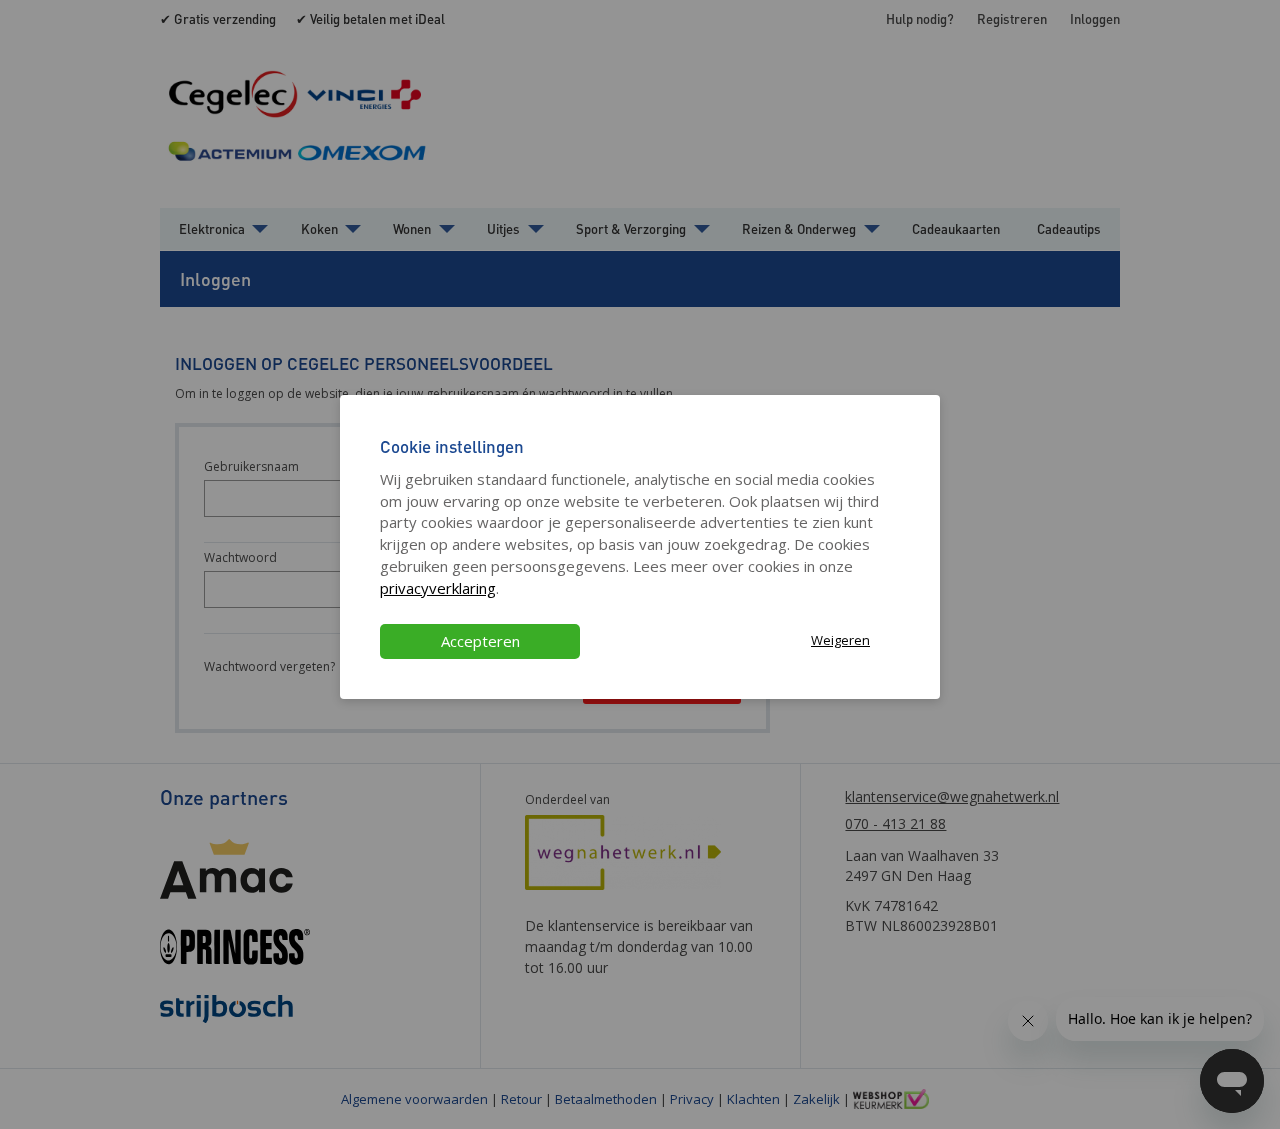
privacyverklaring (438, 588)
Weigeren (840, 640)
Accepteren (480, 641)
